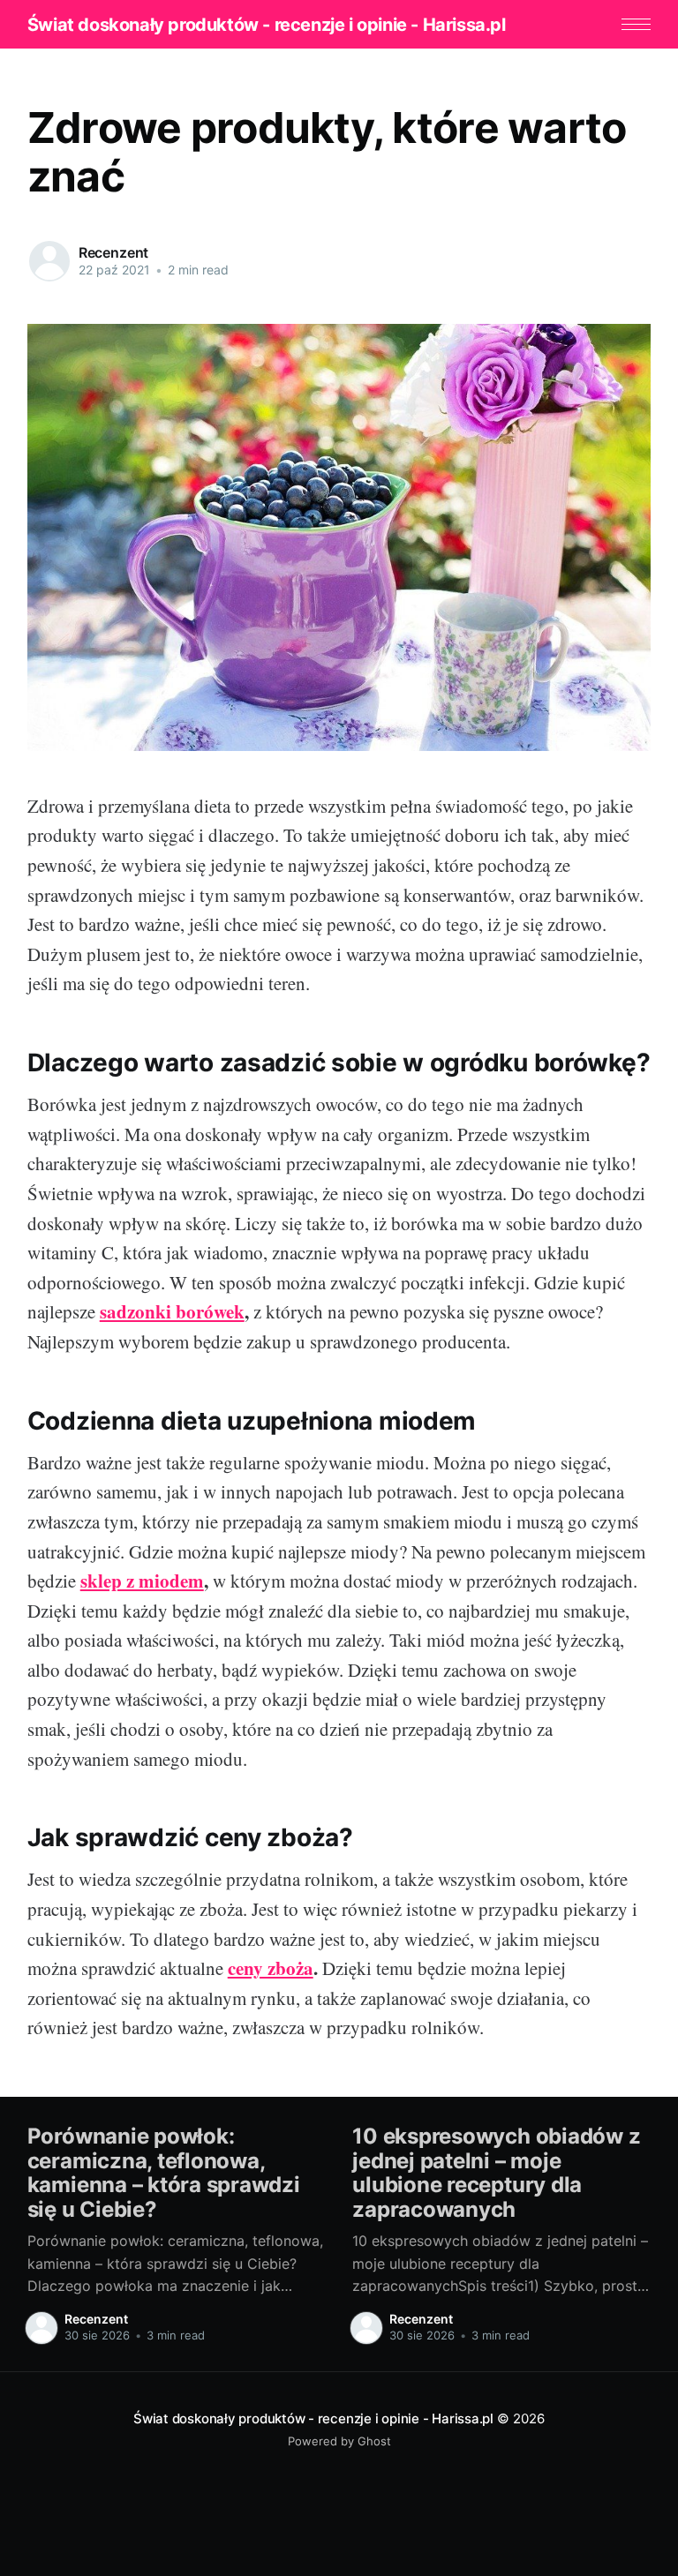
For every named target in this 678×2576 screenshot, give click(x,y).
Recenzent (114, 252)
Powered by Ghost (339, 2441)
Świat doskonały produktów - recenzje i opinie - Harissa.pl (267, 25)
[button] (636, 24)
